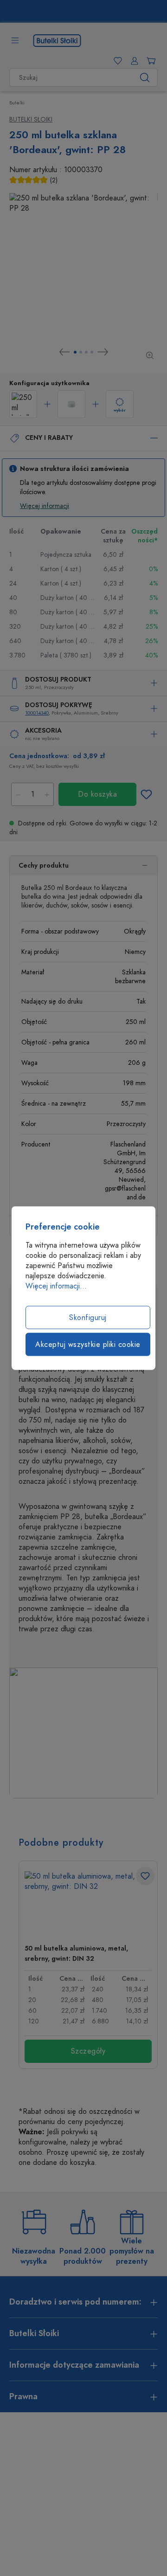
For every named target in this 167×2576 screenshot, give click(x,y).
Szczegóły (88, 2051)
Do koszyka (97, 794)
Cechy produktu (44, 866)
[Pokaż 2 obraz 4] (81, 352)
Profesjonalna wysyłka (89, 12)
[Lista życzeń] (116, 61)
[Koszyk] (149, 61)
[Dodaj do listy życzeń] (146, 794)
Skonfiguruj (88, 1318)
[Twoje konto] (133, 61)
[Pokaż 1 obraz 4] (75, 352)
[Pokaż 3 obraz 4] (86, 352)
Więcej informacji (45, 506)
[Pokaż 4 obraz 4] (92, 352)
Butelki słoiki (31, 119)
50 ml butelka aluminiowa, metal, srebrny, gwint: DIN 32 (76, 1954)
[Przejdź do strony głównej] (57, 40)
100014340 (37, 713)
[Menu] (15, 40)
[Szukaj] (145, 77)
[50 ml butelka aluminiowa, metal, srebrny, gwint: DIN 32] (88, 1904)
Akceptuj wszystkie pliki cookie (88, 1345)
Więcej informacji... (56, 1286)
